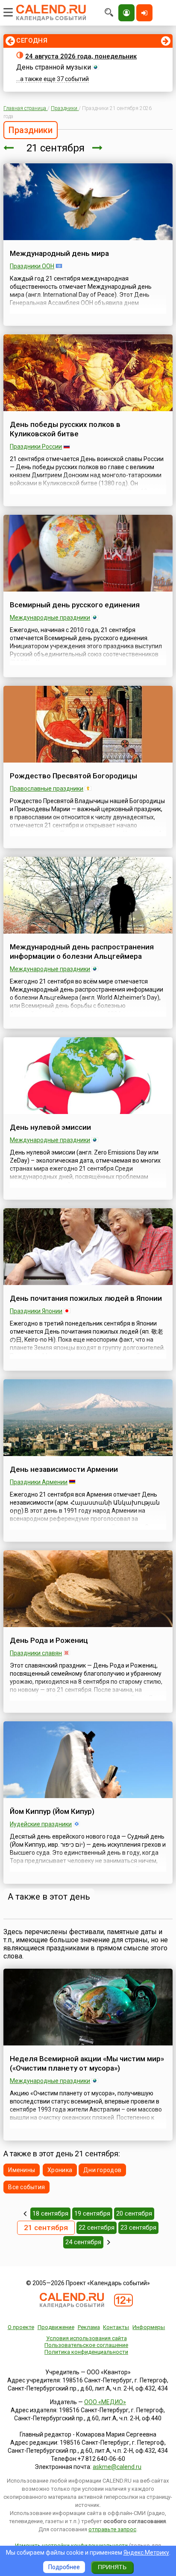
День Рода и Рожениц (49, 1640)
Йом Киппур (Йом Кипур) (52, 1811)
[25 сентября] (109, 2242)
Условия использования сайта (87, 2338)
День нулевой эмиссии (50, 1127)
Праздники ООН (32, 266)
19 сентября (92, 2213)
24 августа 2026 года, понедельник (81, 56)
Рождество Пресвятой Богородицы (73, 776)
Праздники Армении (39, 1482)
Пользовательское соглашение (86, 2345)
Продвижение (56, 2327)
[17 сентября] (25, 2213)
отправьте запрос (112, 2529)
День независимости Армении (64, 1469)
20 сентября (134, 2213)
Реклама (89, 2327)
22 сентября (97, 2228)
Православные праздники (47, 789)
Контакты (116, 2327)
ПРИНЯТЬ (112, 2567)
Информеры (149, 2327)
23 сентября (138, 2228)
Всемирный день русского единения (75, 605)
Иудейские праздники (41, 1824)
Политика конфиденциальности (86, 2352)
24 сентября (83, 2242)
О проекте (21, 2327)
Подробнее (64, 2567)
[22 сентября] (97, 148)
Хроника (60, 2170)
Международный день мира (59, 253)
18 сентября (50, 2213)
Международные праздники (50, 618)
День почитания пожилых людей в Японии (86, 1298)
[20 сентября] (9, 148)
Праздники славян (36, 1653)
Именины (22, 2170)
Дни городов (102, 2170)
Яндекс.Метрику (146, 2553)
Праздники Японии (36, 1311)
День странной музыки (54, 67)
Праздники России (36, 447)
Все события (26, 2187)
